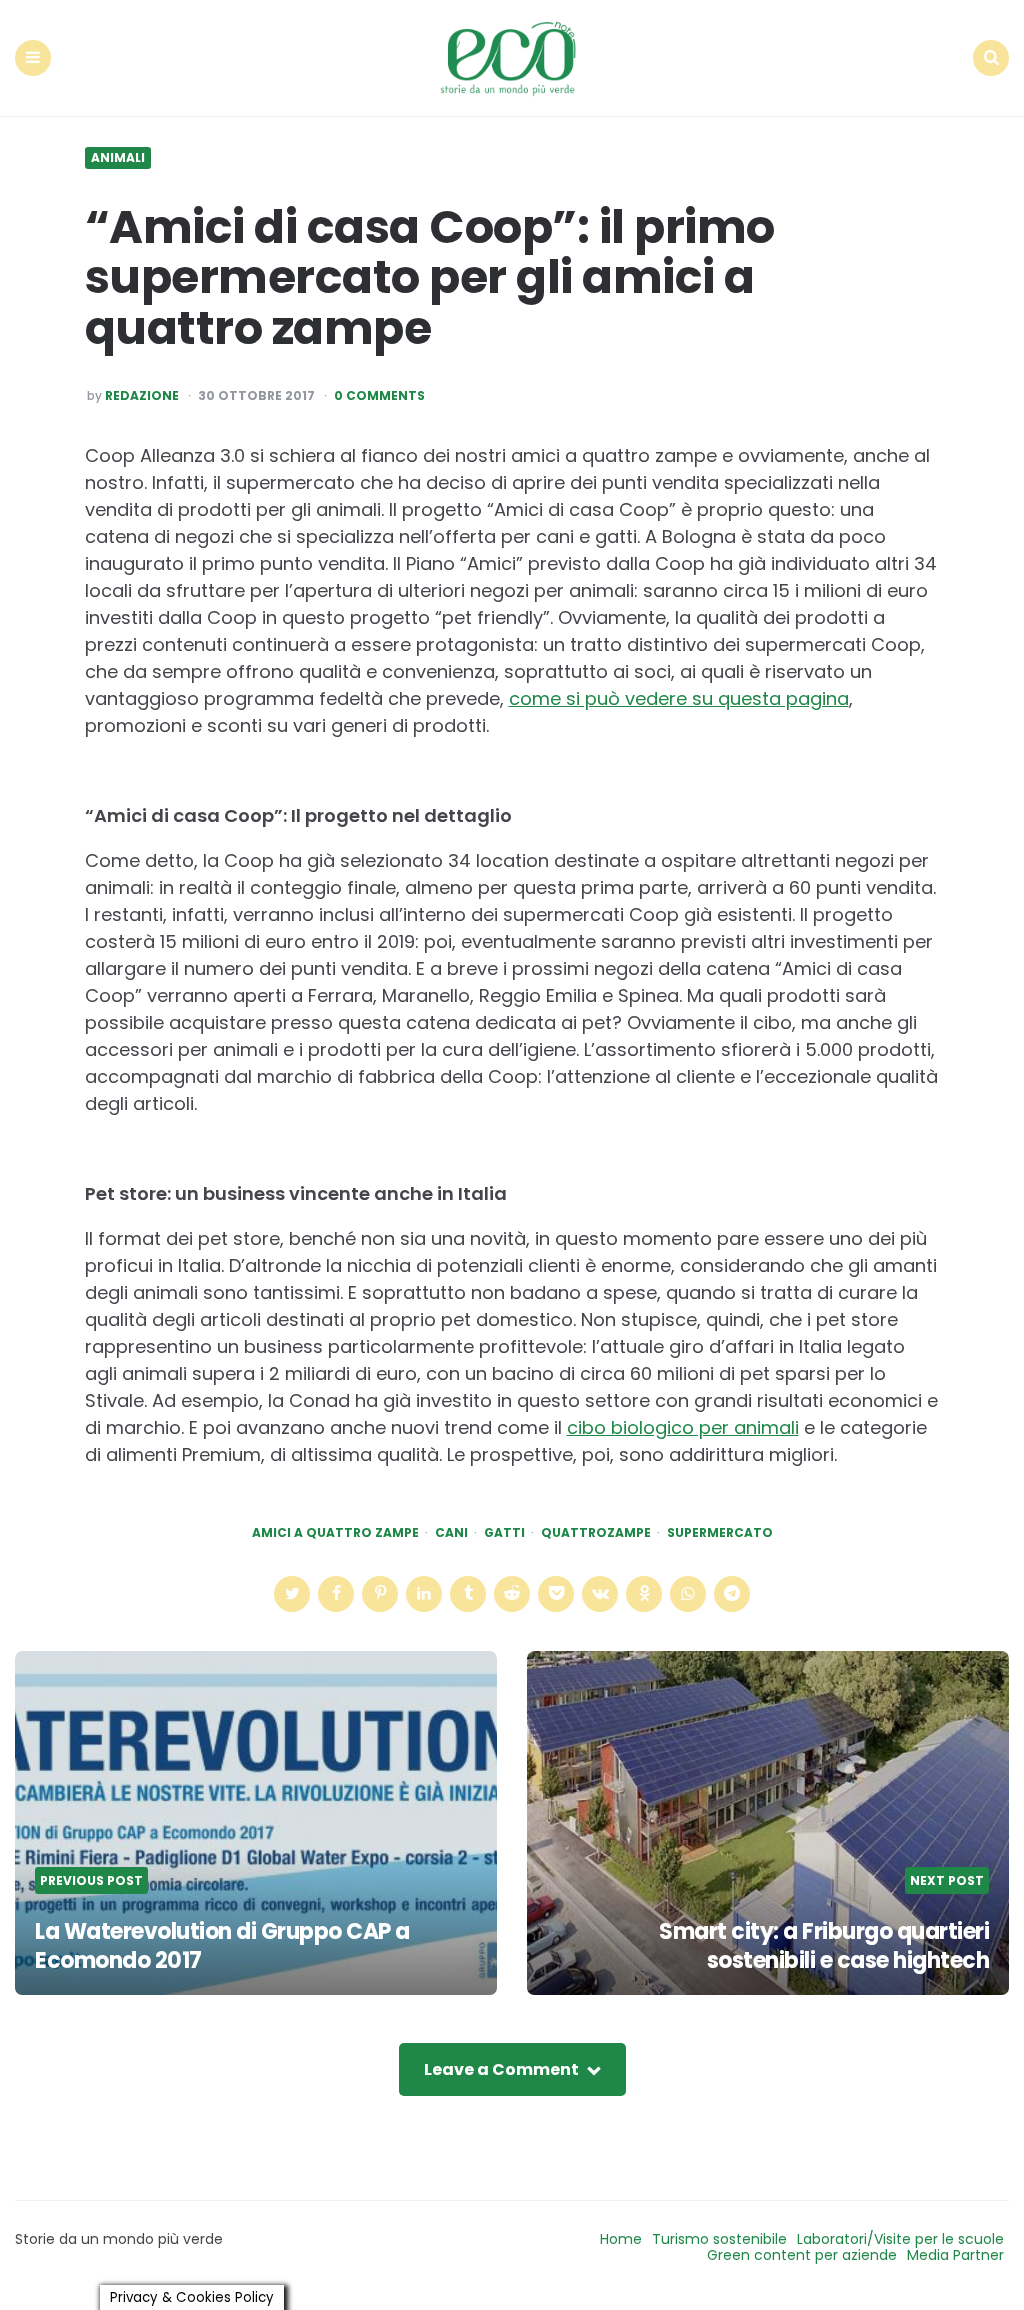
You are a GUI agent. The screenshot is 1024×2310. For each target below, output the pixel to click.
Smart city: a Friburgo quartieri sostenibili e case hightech (824, 1946)
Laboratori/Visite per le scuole (900, 2239)
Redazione (142, 396)
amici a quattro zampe (335, 1533)
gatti (504, 1533)
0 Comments (379, 396)
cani (451, 1533)
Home (621, 2239)
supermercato (720, 1533)
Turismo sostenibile (719, 2239)
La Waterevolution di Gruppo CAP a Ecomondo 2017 (222, 1946)
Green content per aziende (802, 2255)
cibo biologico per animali (683, 1427)
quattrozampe (596, 1533)
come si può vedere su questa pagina (679, 698)
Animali (118, 158)
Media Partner (955, 2255)
